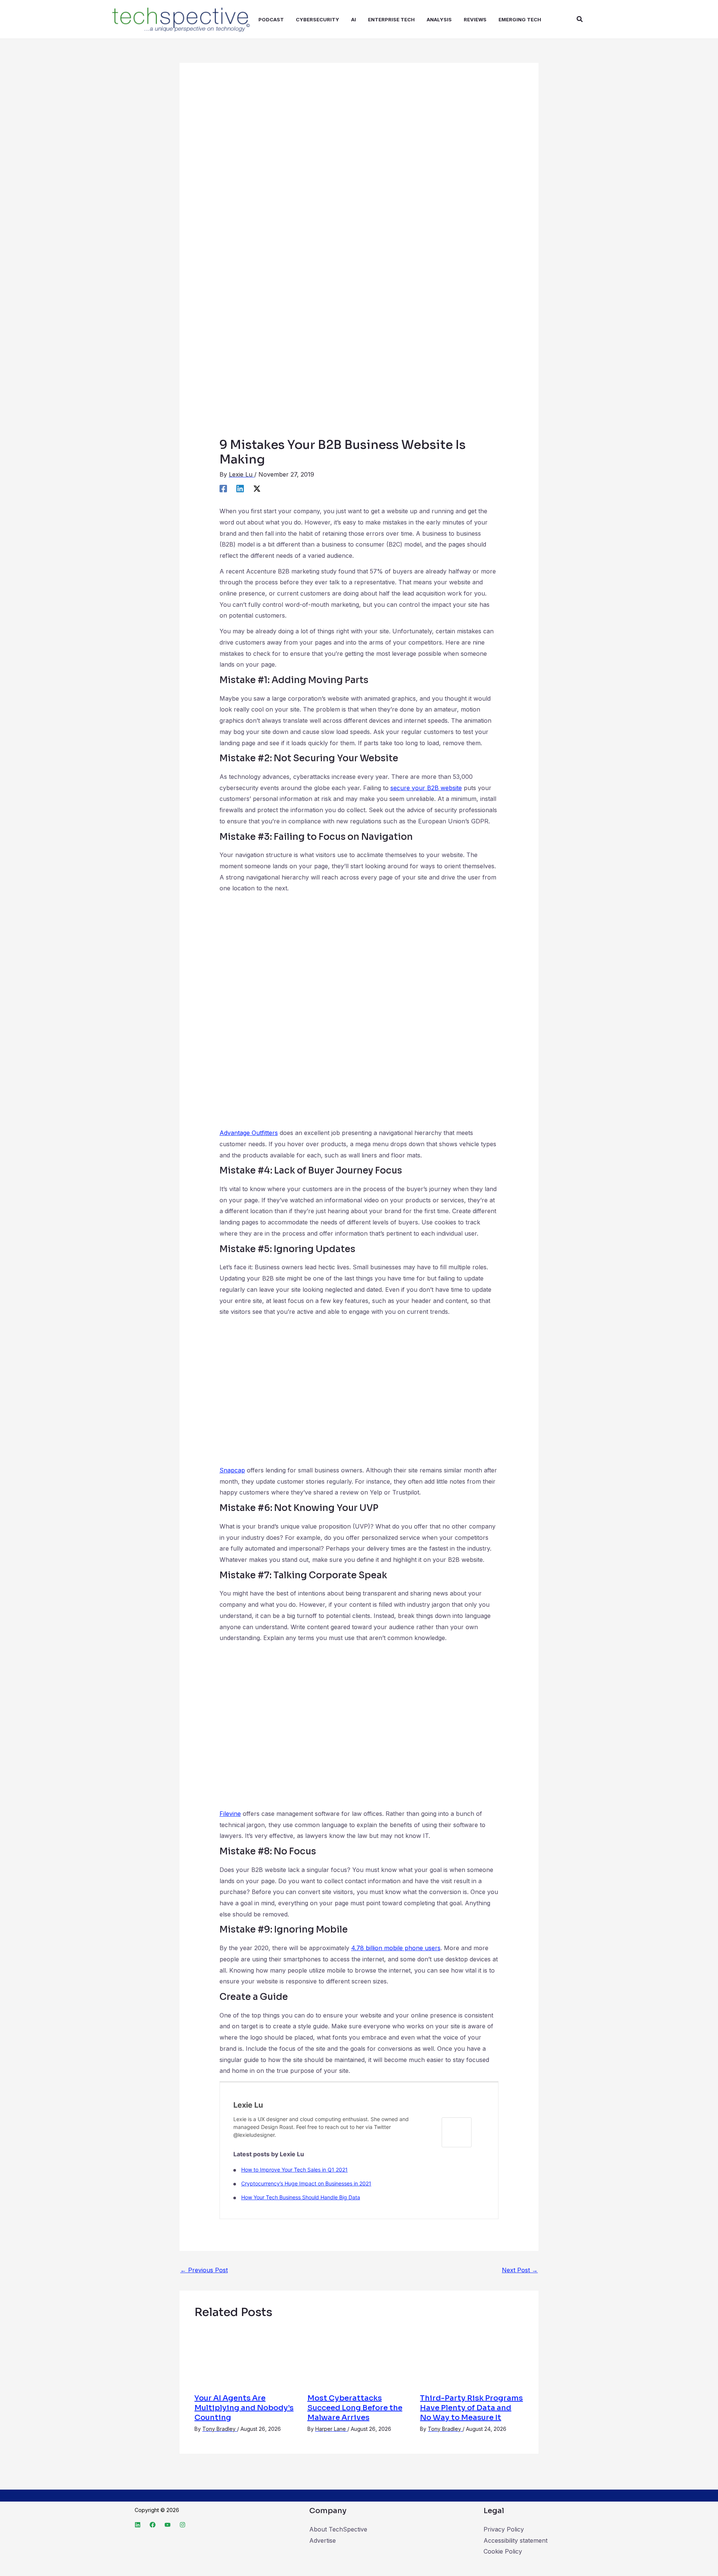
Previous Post (204, 2270)
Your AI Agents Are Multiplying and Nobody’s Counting (244, 2408)
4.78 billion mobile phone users (396, 1948)
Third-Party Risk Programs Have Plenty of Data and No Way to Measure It (471, 2408)
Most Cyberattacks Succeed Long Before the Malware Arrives (355, 2408)
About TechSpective (338, 2529)
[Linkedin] (240, 488)
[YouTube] (168, 2525)
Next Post (520, 2270)
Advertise (323, 2540)
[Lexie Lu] (457, 2132)
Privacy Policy (504, 2529)
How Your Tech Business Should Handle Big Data (301, 2197)
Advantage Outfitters (249, 1133)
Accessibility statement (516, 2540)
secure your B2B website (426, 788)
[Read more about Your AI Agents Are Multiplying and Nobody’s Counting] (246, 2356)
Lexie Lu (248, 2105)
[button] (580, 19)
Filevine (230, 1814)
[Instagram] (182, 2525)
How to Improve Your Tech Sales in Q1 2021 (294, 2170)
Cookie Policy (503, 2551)
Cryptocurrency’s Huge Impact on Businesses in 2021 (306, 2183)
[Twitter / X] (257, 488)
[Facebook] (223, 488)
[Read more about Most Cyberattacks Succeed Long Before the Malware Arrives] (359, 2356)
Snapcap (232, 1470)
